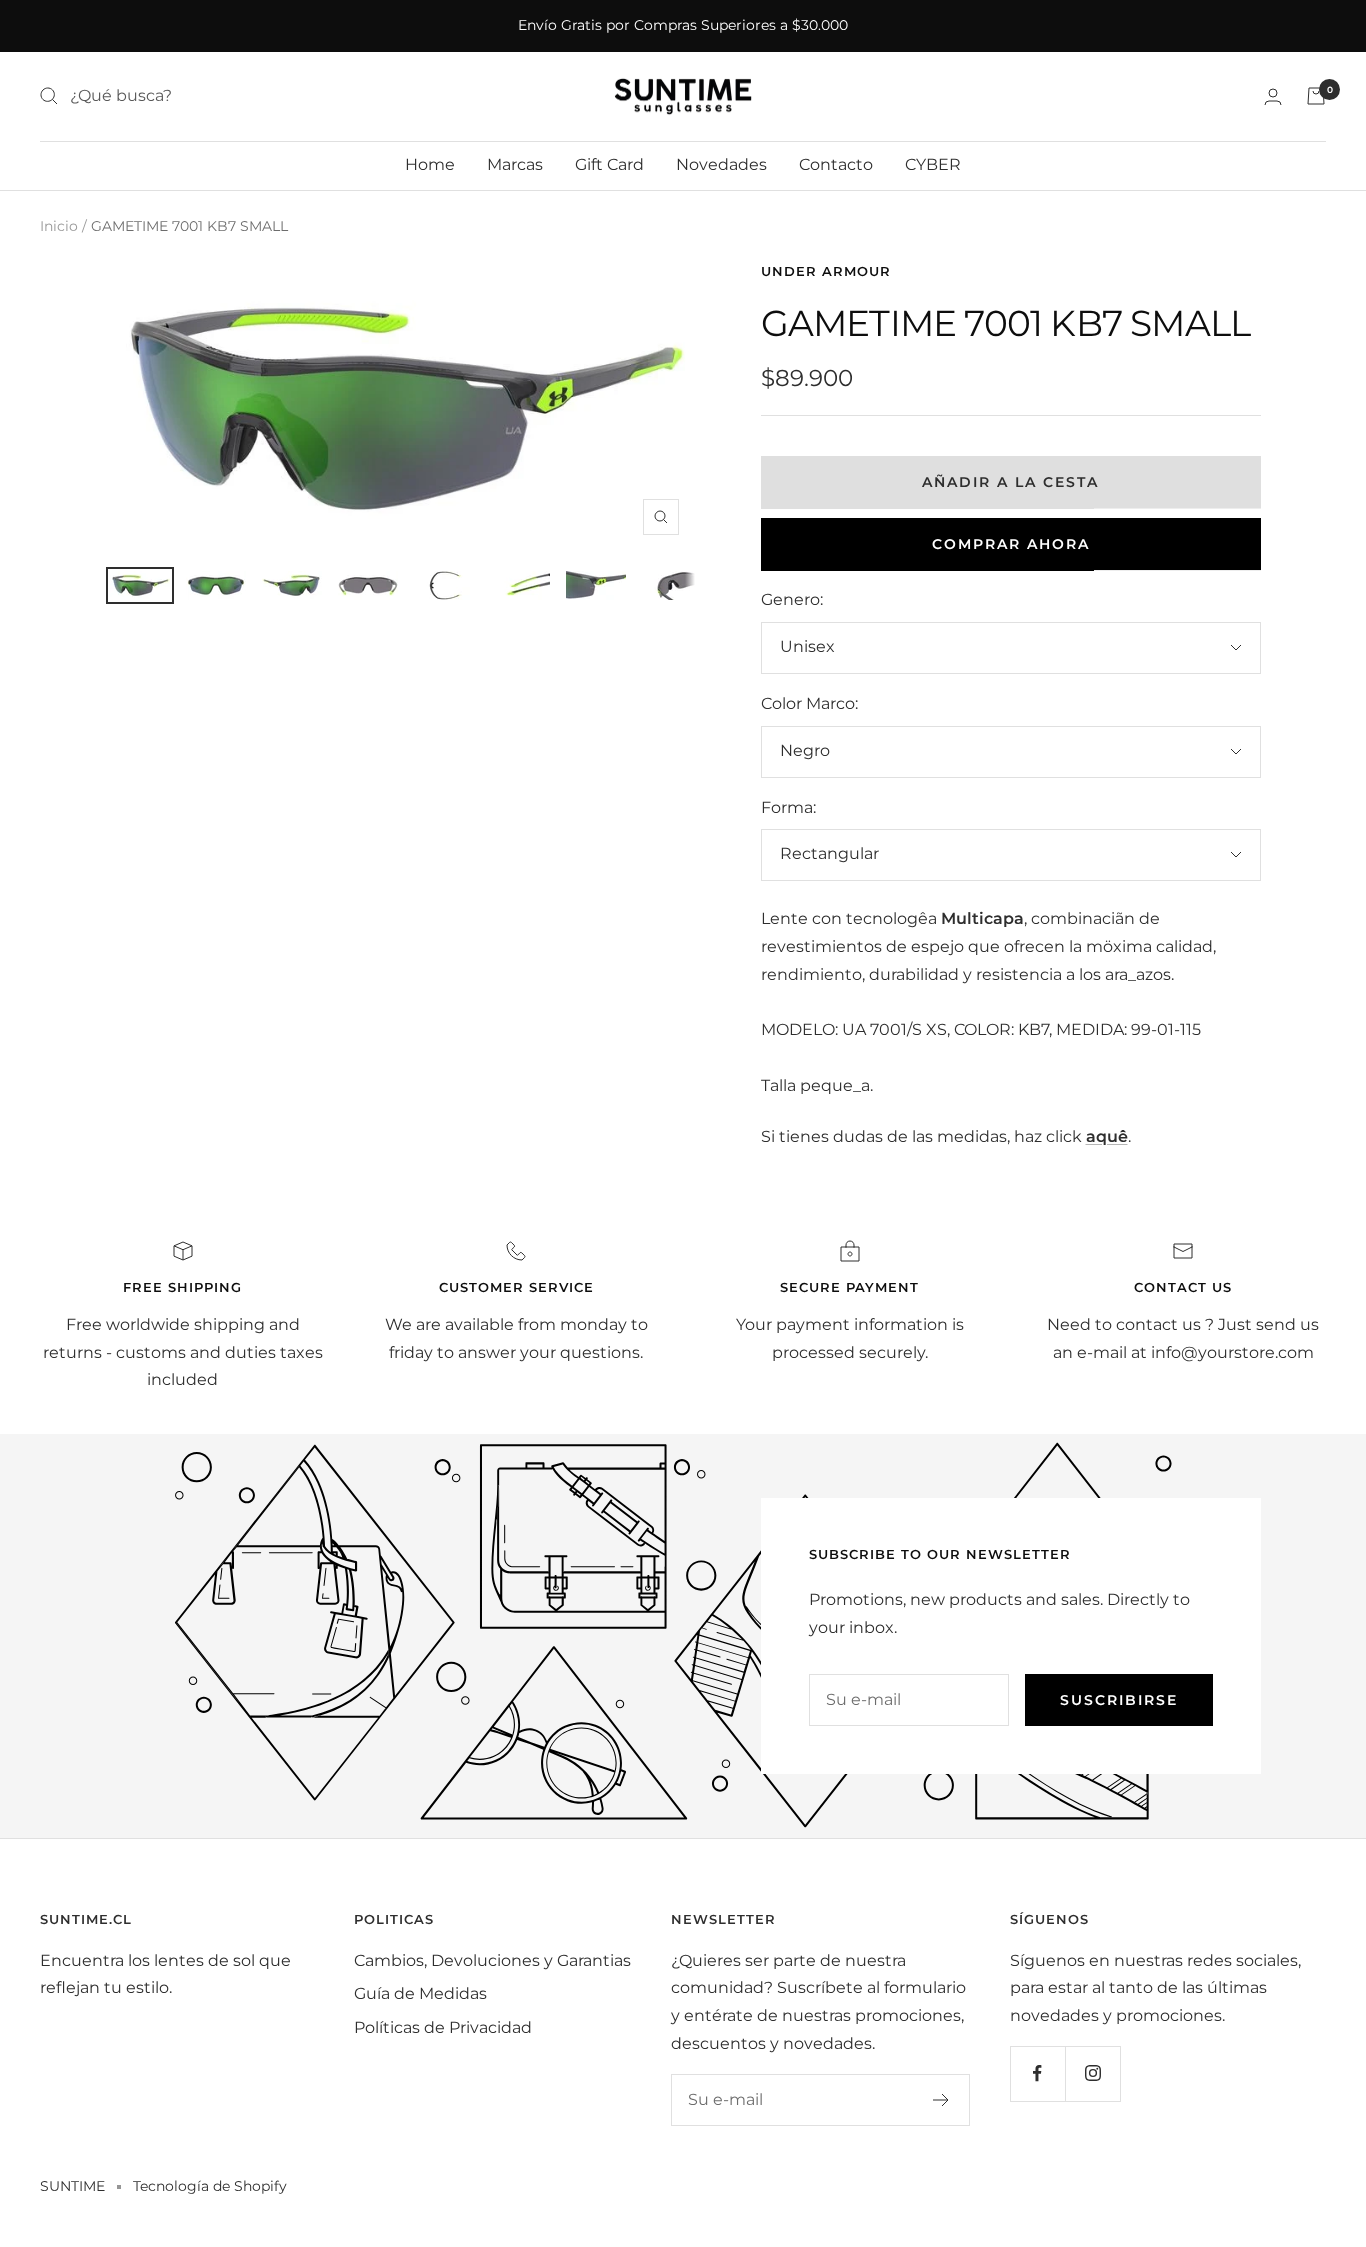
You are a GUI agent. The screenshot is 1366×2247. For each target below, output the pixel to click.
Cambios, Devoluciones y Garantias (492, 1960)
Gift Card (609, 164)
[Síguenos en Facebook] (1037, 2073)
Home (430, 164)
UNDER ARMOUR (826, 271)
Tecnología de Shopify (210, 2186)
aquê (1107, 1136)
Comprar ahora (1011, 544)
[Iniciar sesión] (1273, 96)
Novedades (721, 164)
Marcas (515, 164)
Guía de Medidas (420, 1993)
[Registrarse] (941, 2100)
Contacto (836, 164)
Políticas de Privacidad (443, 2027)
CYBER (933, 164)
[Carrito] (1316, 96)
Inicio (59, 226)
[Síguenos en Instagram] (1092, 2073)
